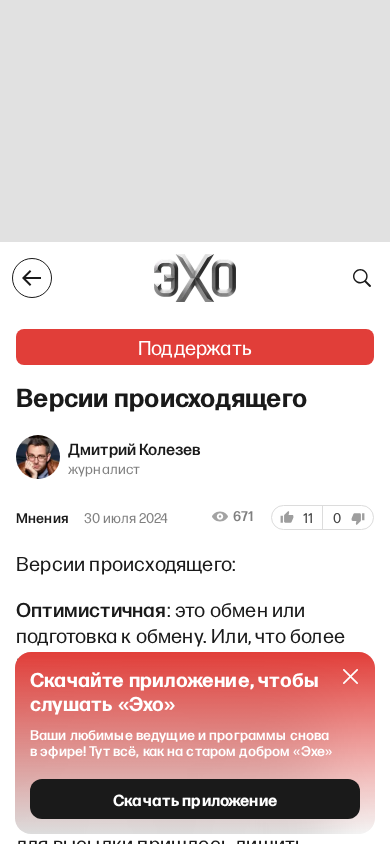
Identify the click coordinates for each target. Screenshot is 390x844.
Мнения (42, 518)
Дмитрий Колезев (134, 448)
